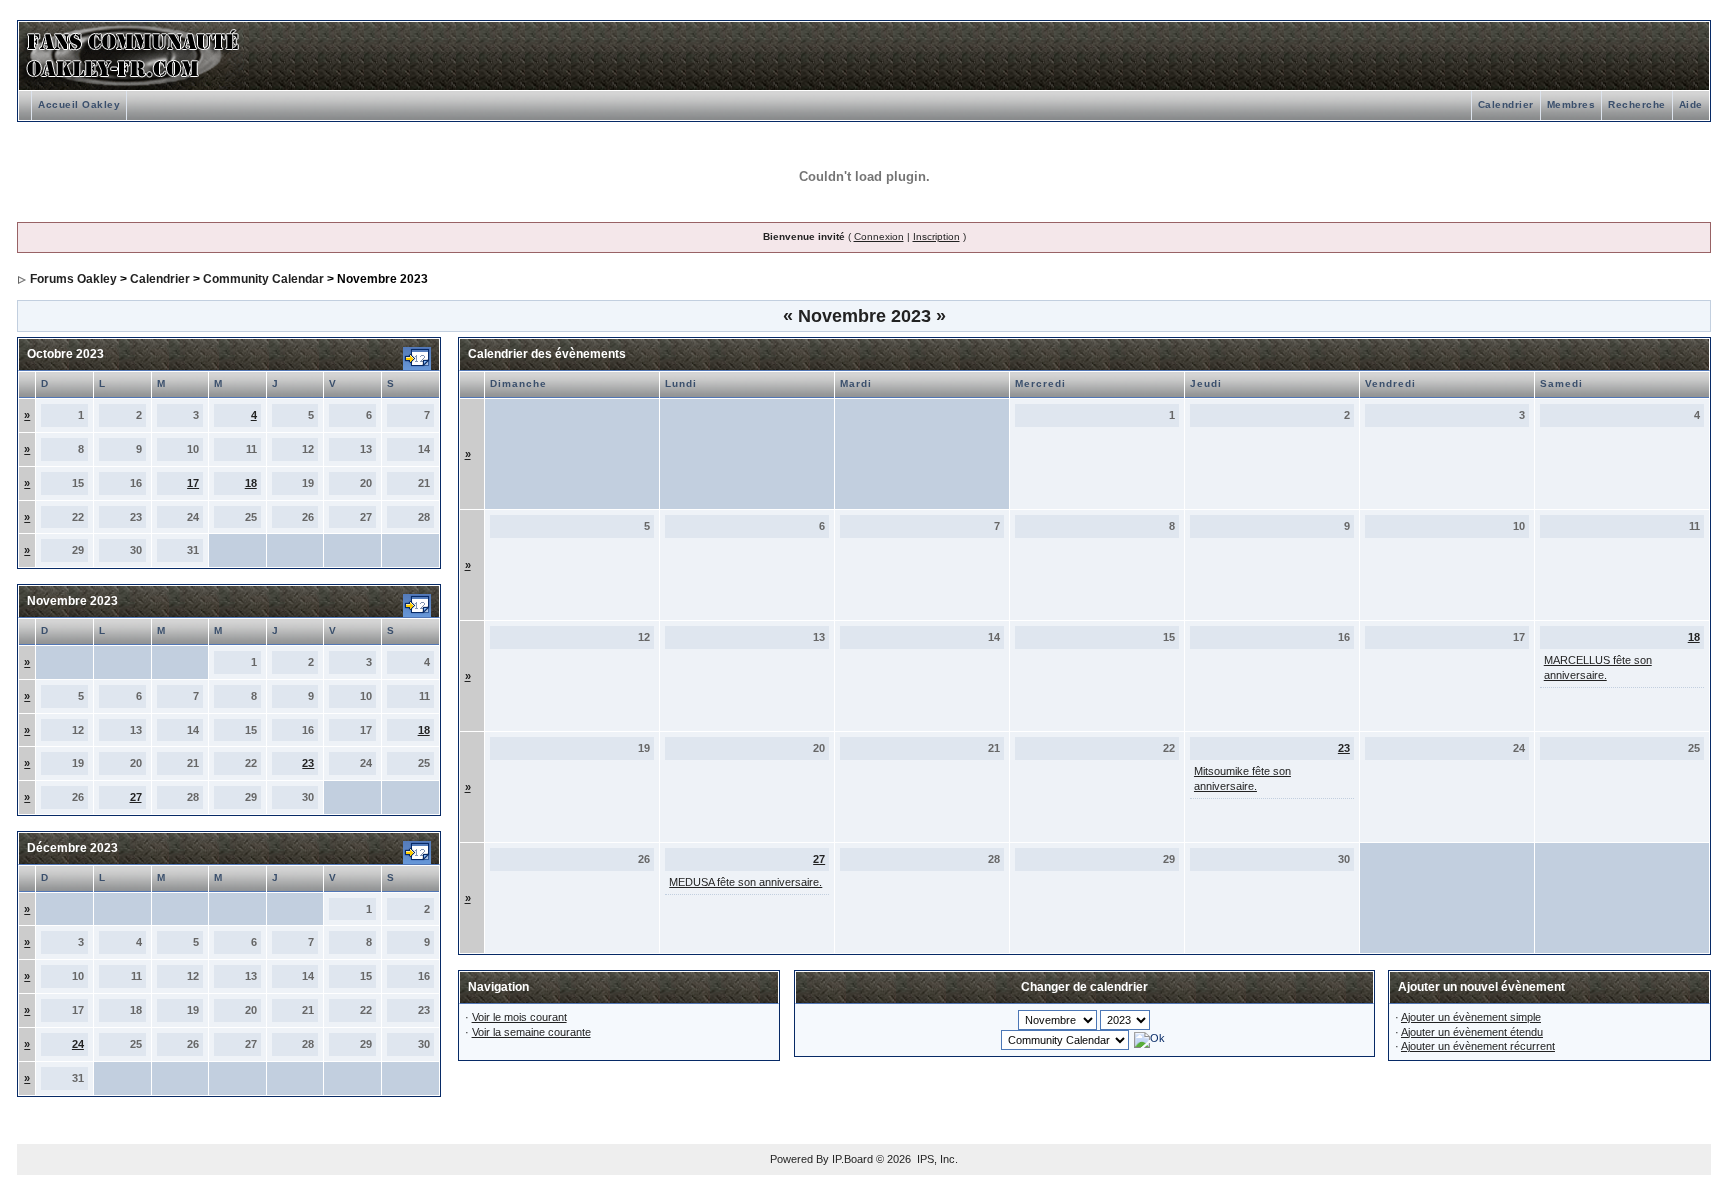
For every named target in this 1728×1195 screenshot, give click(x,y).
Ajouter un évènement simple (1471, 1017)
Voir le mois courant (519, 1017)
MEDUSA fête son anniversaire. (745, 882)
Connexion (879, 236)
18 (251, 483)
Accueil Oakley (79, 104)
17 (193, 483)
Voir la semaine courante (531, 1032)
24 (78, 1044)
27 (136, 797)
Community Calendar (263, 279)
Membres (1571, 104)
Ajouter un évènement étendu (1472, 1032)
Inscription (936, 236)
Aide (1691, 104)
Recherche (1637, 104)
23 (308, 763)
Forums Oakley (73, 279)
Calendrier (1506, 104)
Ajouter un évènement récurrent (1478, 1046)
